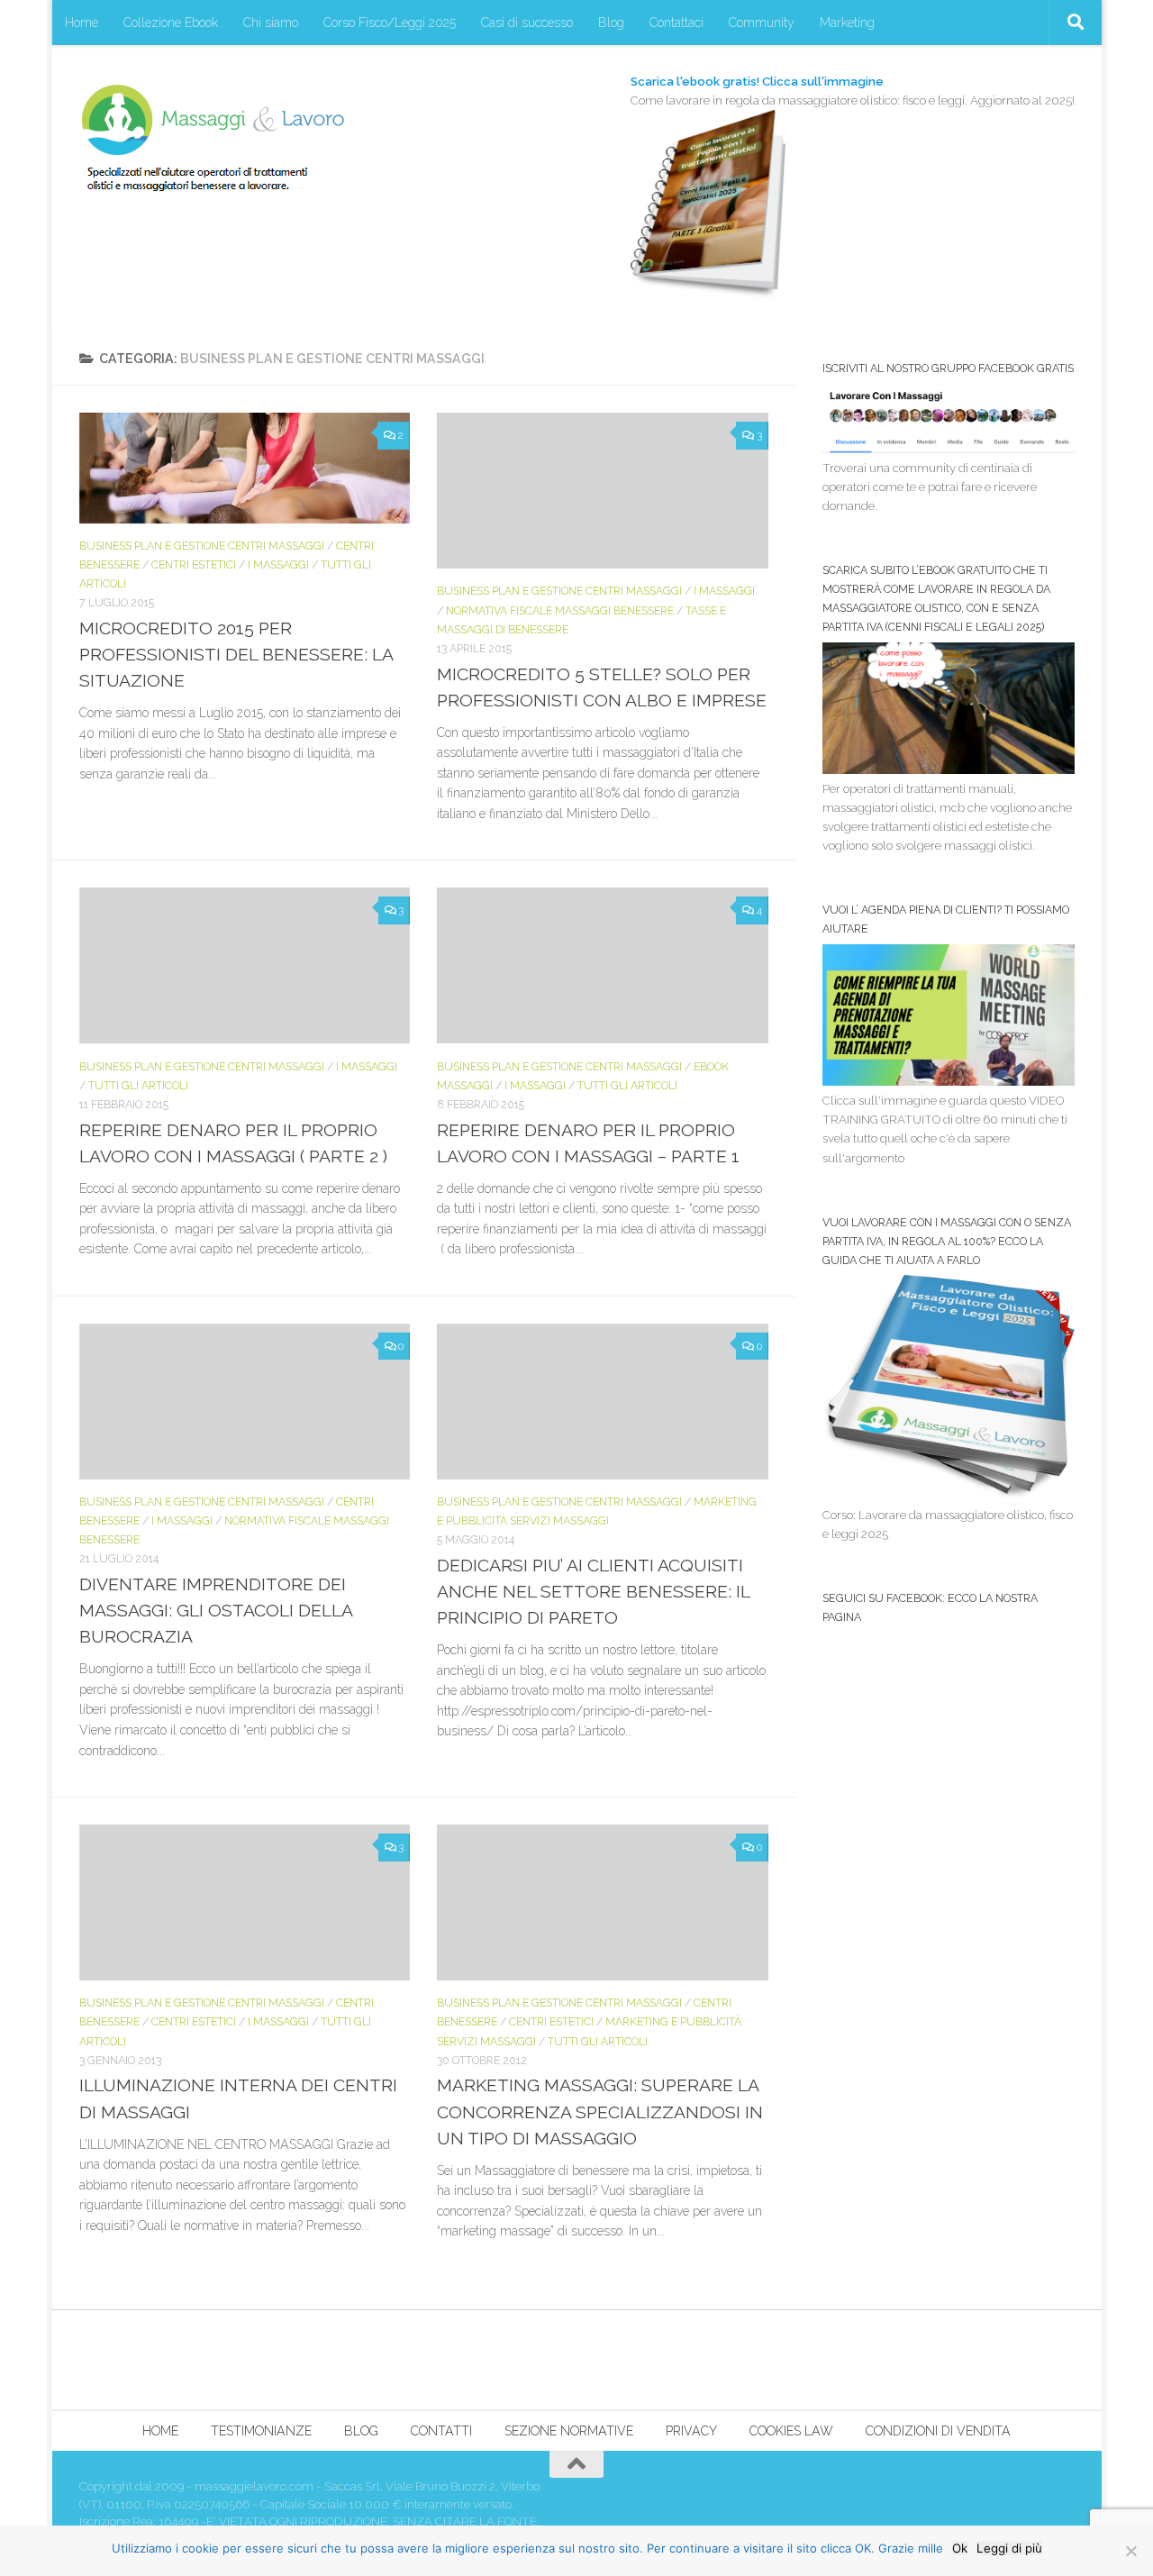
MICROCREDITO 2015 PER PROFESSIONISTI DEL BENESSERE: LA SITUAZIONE (236, 655)
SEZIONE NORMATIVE (569, 2431)
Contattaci (676, 23)
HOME (160, 2431)
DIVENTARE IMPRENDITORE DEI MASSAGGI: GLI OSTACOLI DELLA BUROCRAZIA (216, 1611)
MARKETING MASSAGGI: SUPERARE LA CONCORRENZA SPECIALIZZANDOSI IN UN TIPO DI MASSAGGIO (600, 2112)
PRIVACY (691, 2431)
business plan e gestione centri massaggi (202, 546)
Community (762, 23)
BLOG (361, 2431)
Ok (960, 2548)
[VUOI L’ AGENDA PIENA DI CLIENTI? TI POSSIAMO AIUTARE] (949, 1082)
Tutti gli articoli (138, 1085)
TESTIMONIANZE (261, 2431)
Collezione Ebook (171, 23)
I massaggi (278, 564)
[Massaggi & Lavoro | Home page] (213, 137)
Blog (611, 23)
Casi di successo (527, 23)
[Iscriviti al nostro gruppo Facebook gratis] (949, 449)
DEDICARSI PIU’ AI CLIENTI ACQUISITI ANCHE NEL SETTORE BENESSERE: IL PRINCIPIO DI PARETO (593, 1592)
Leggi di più (1009, 2548)
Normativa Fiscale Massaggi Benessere (560, 610)
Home (82, 23)
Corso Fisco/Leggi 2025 (390, 23)
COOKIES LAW (791, 2431)
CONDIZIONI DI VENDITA (938, 2431)
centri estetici (194, 564)
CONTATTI (441, 2431)
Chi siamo (271, 23)
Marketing (847, 23)
